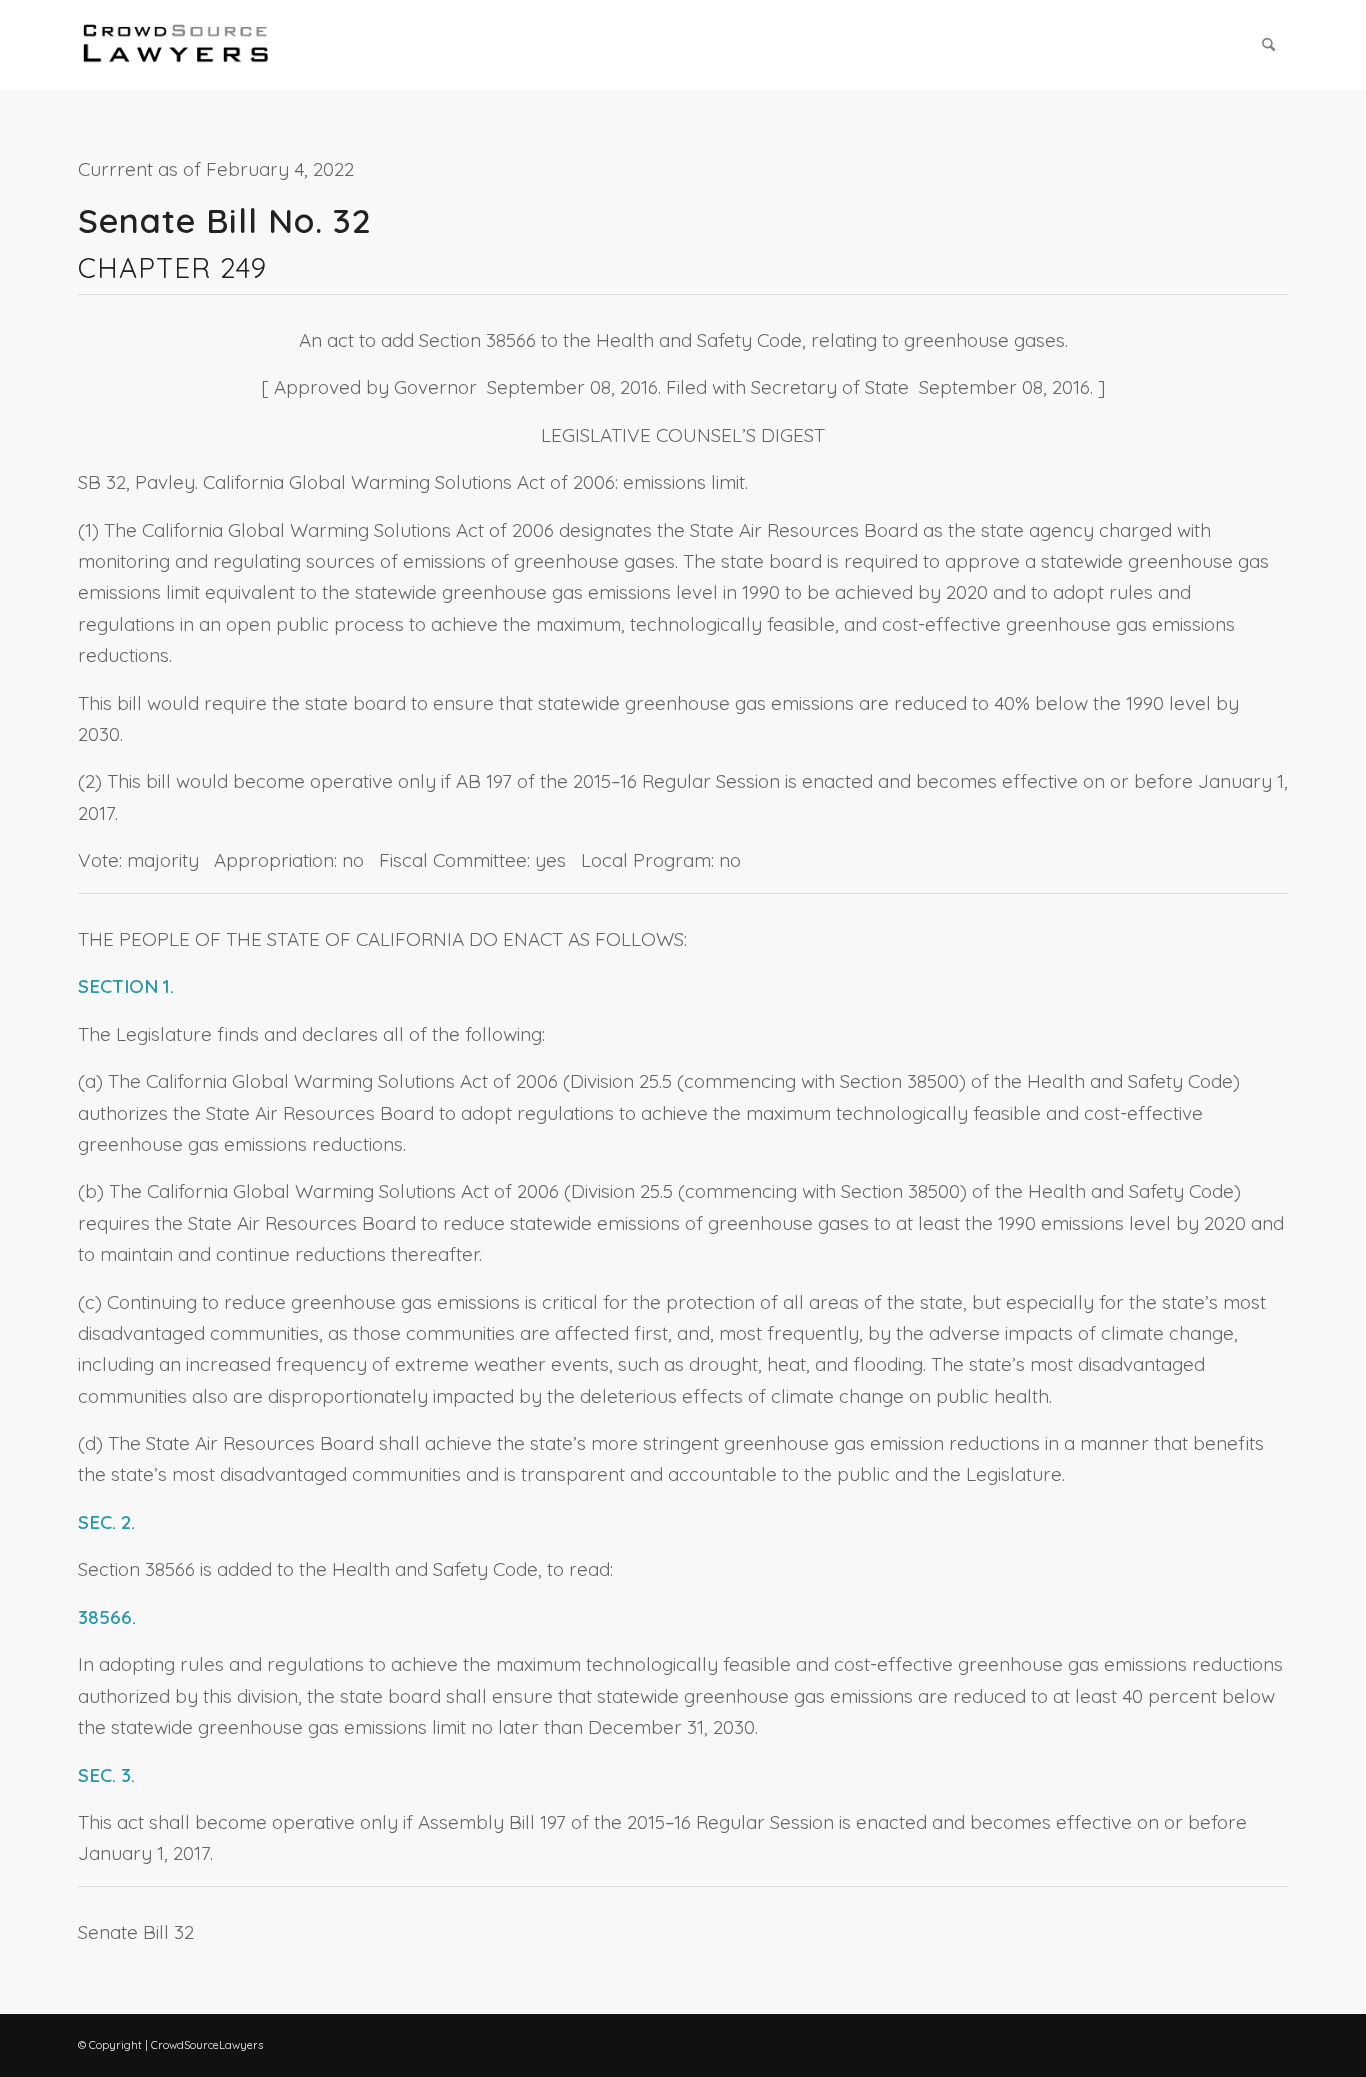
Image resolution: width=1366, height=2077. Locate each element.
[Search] (1268, 45)
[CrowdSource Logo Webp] (176, 45)
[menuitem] (1268, 45)
